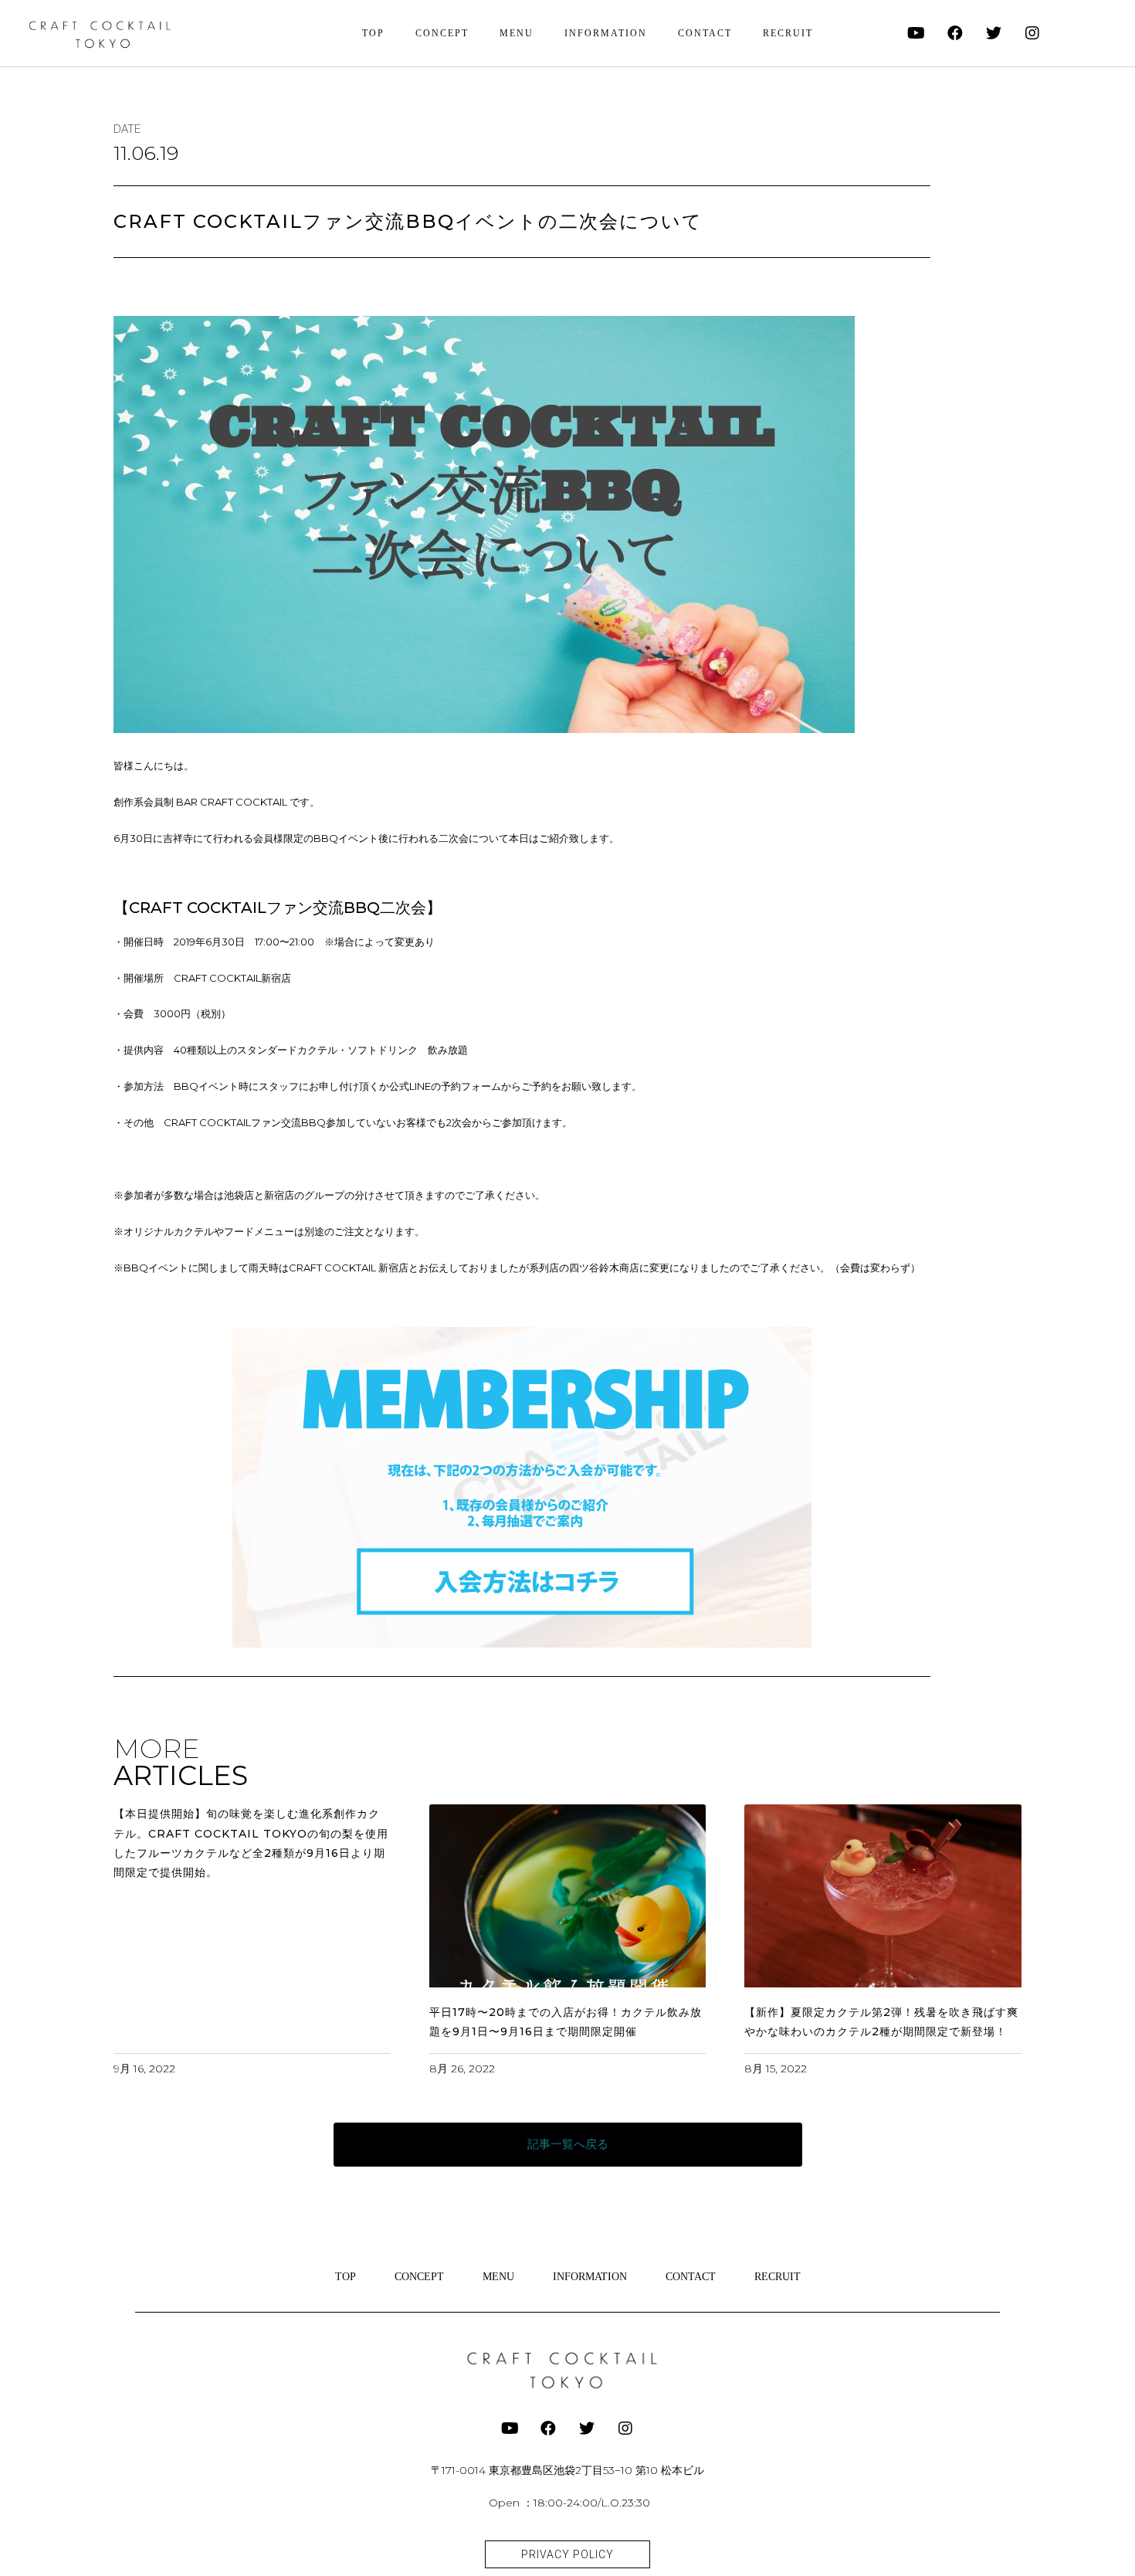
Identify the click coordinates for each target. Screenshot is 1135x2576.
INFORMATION (606, 33)
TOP (373, 33)
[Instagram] (1032, 33)
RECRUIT (788, 33)
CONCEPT (442, 33)
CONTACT (705, 33)
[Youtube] (916, 33)
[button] (568, 2145)
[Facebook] (955, 33)
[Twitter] (994, 33)
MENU (517, 33)
